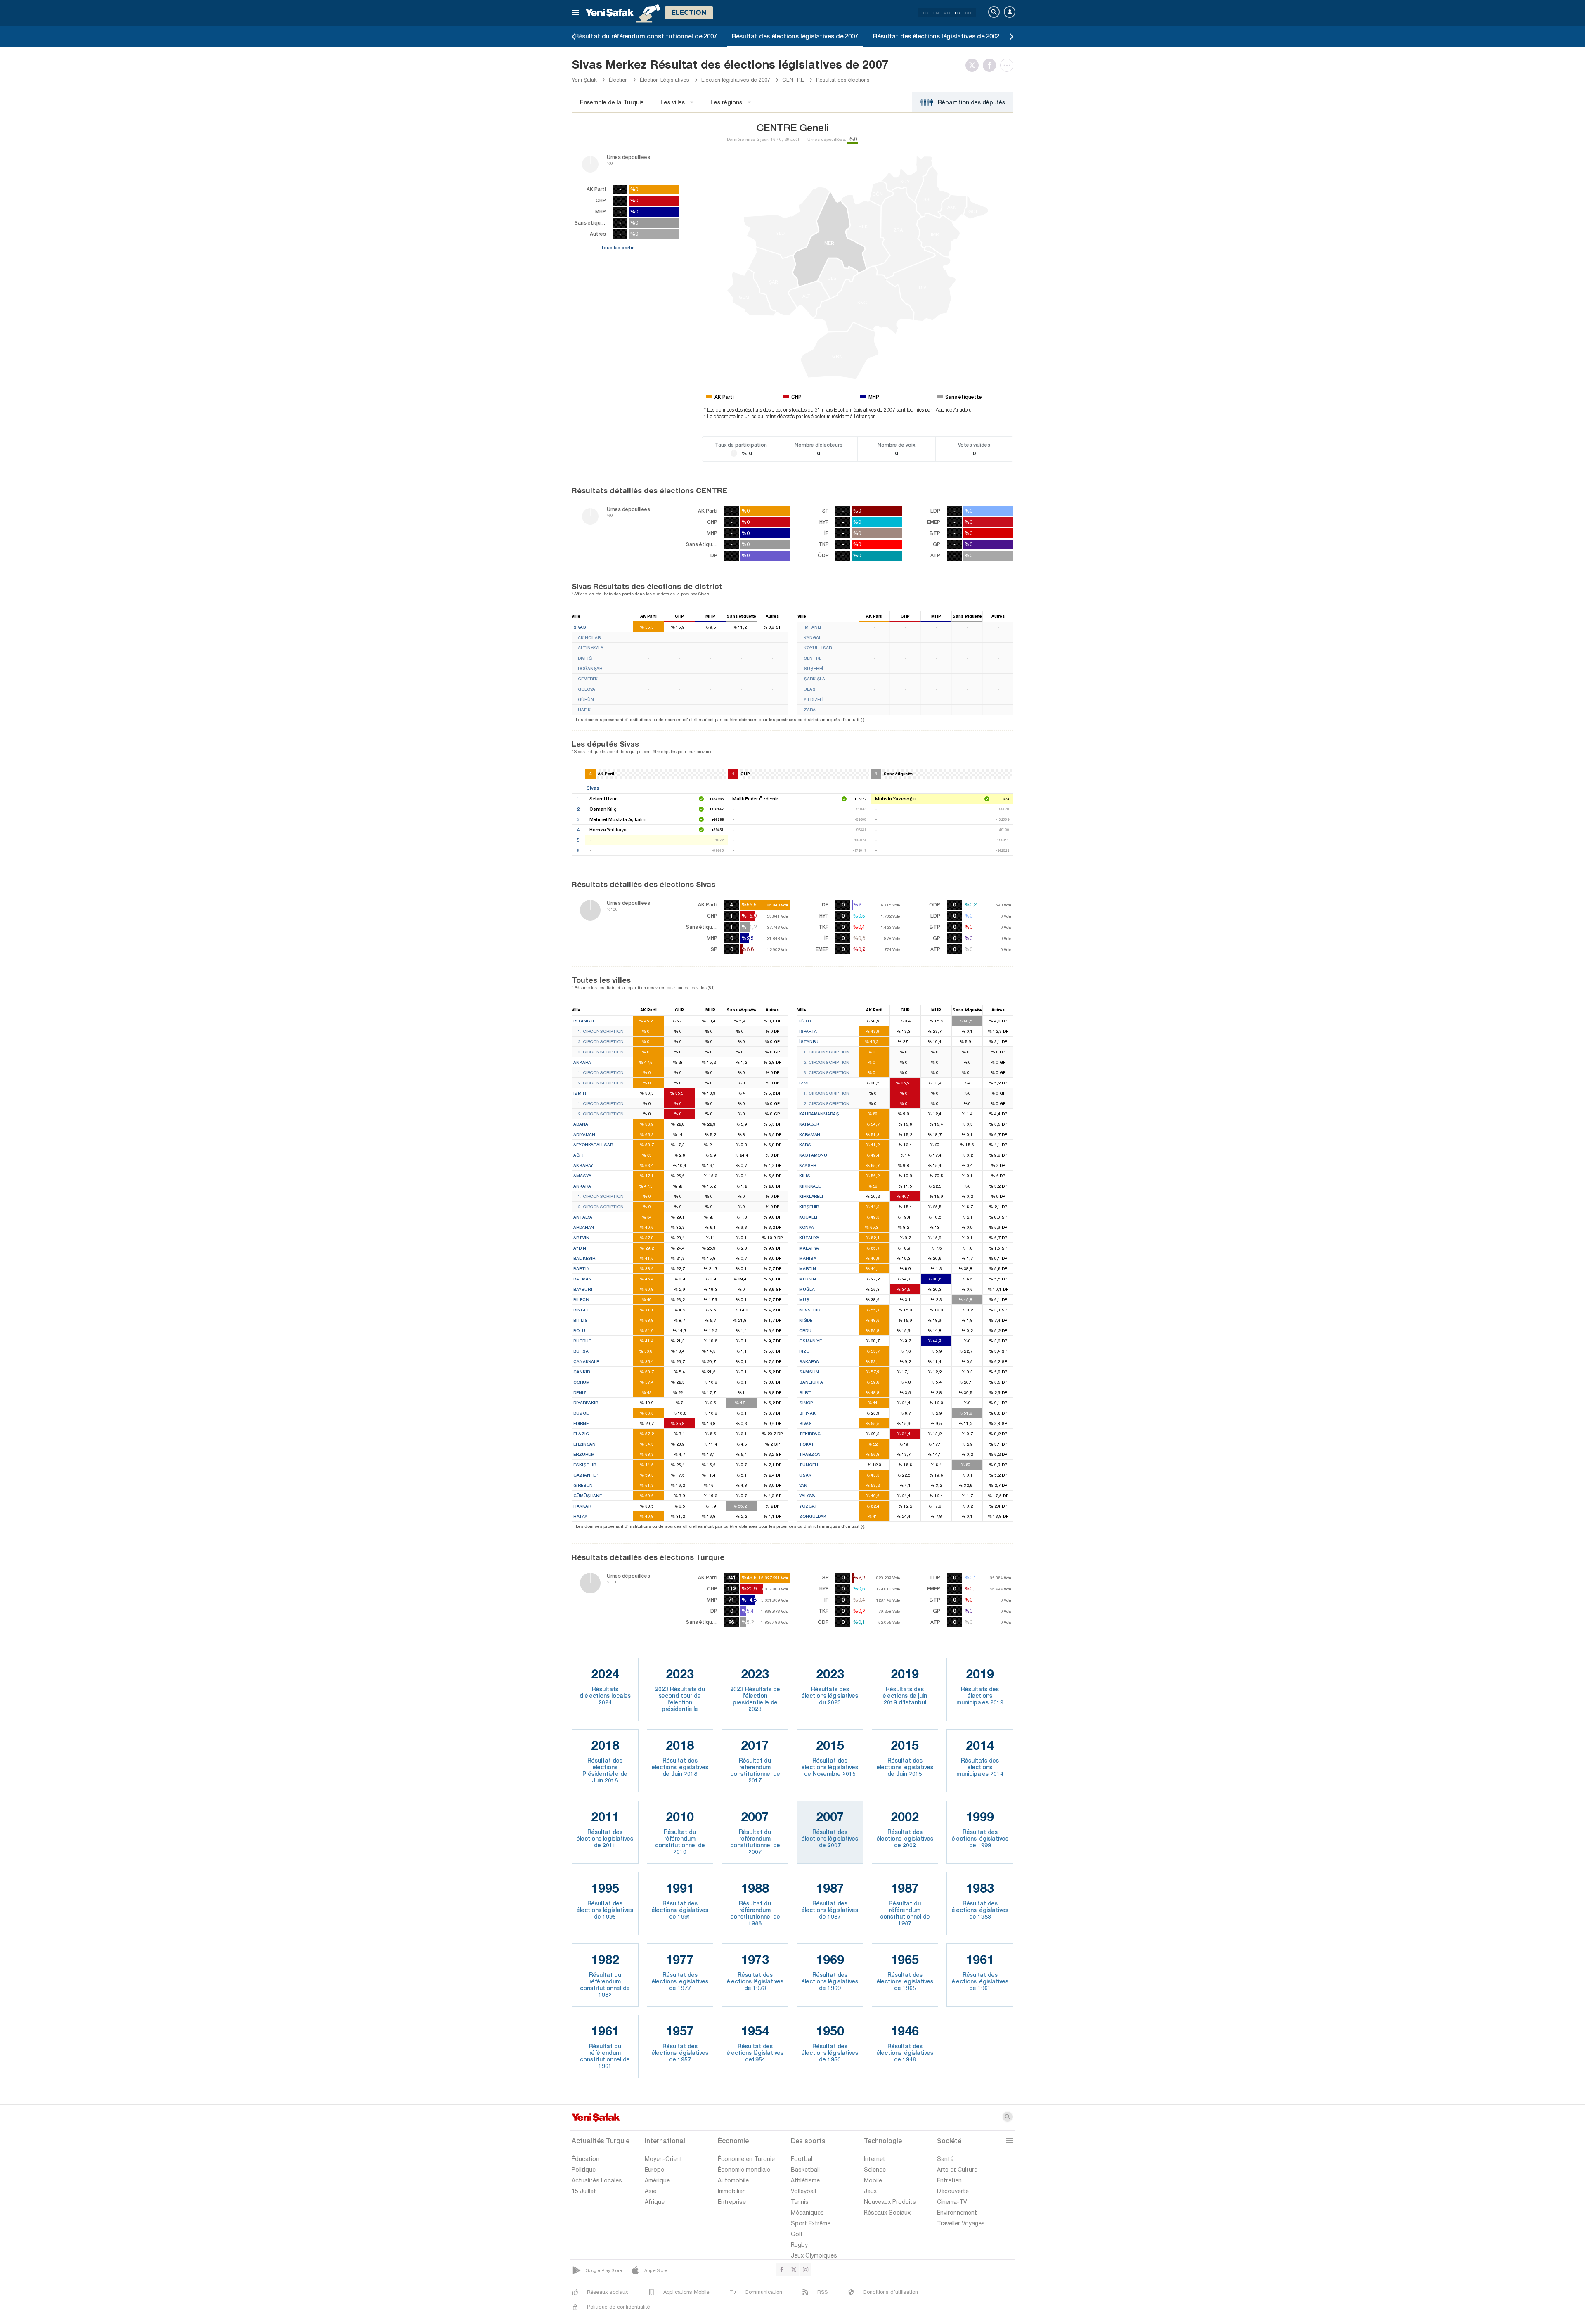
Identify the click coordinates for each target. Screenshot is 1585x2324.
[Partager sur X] (974, 65)
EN (936, 13)
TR (925, 13)
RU (968, 13)
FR (957, 13)
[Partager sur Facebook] (991, 65)
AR (947, 13)
